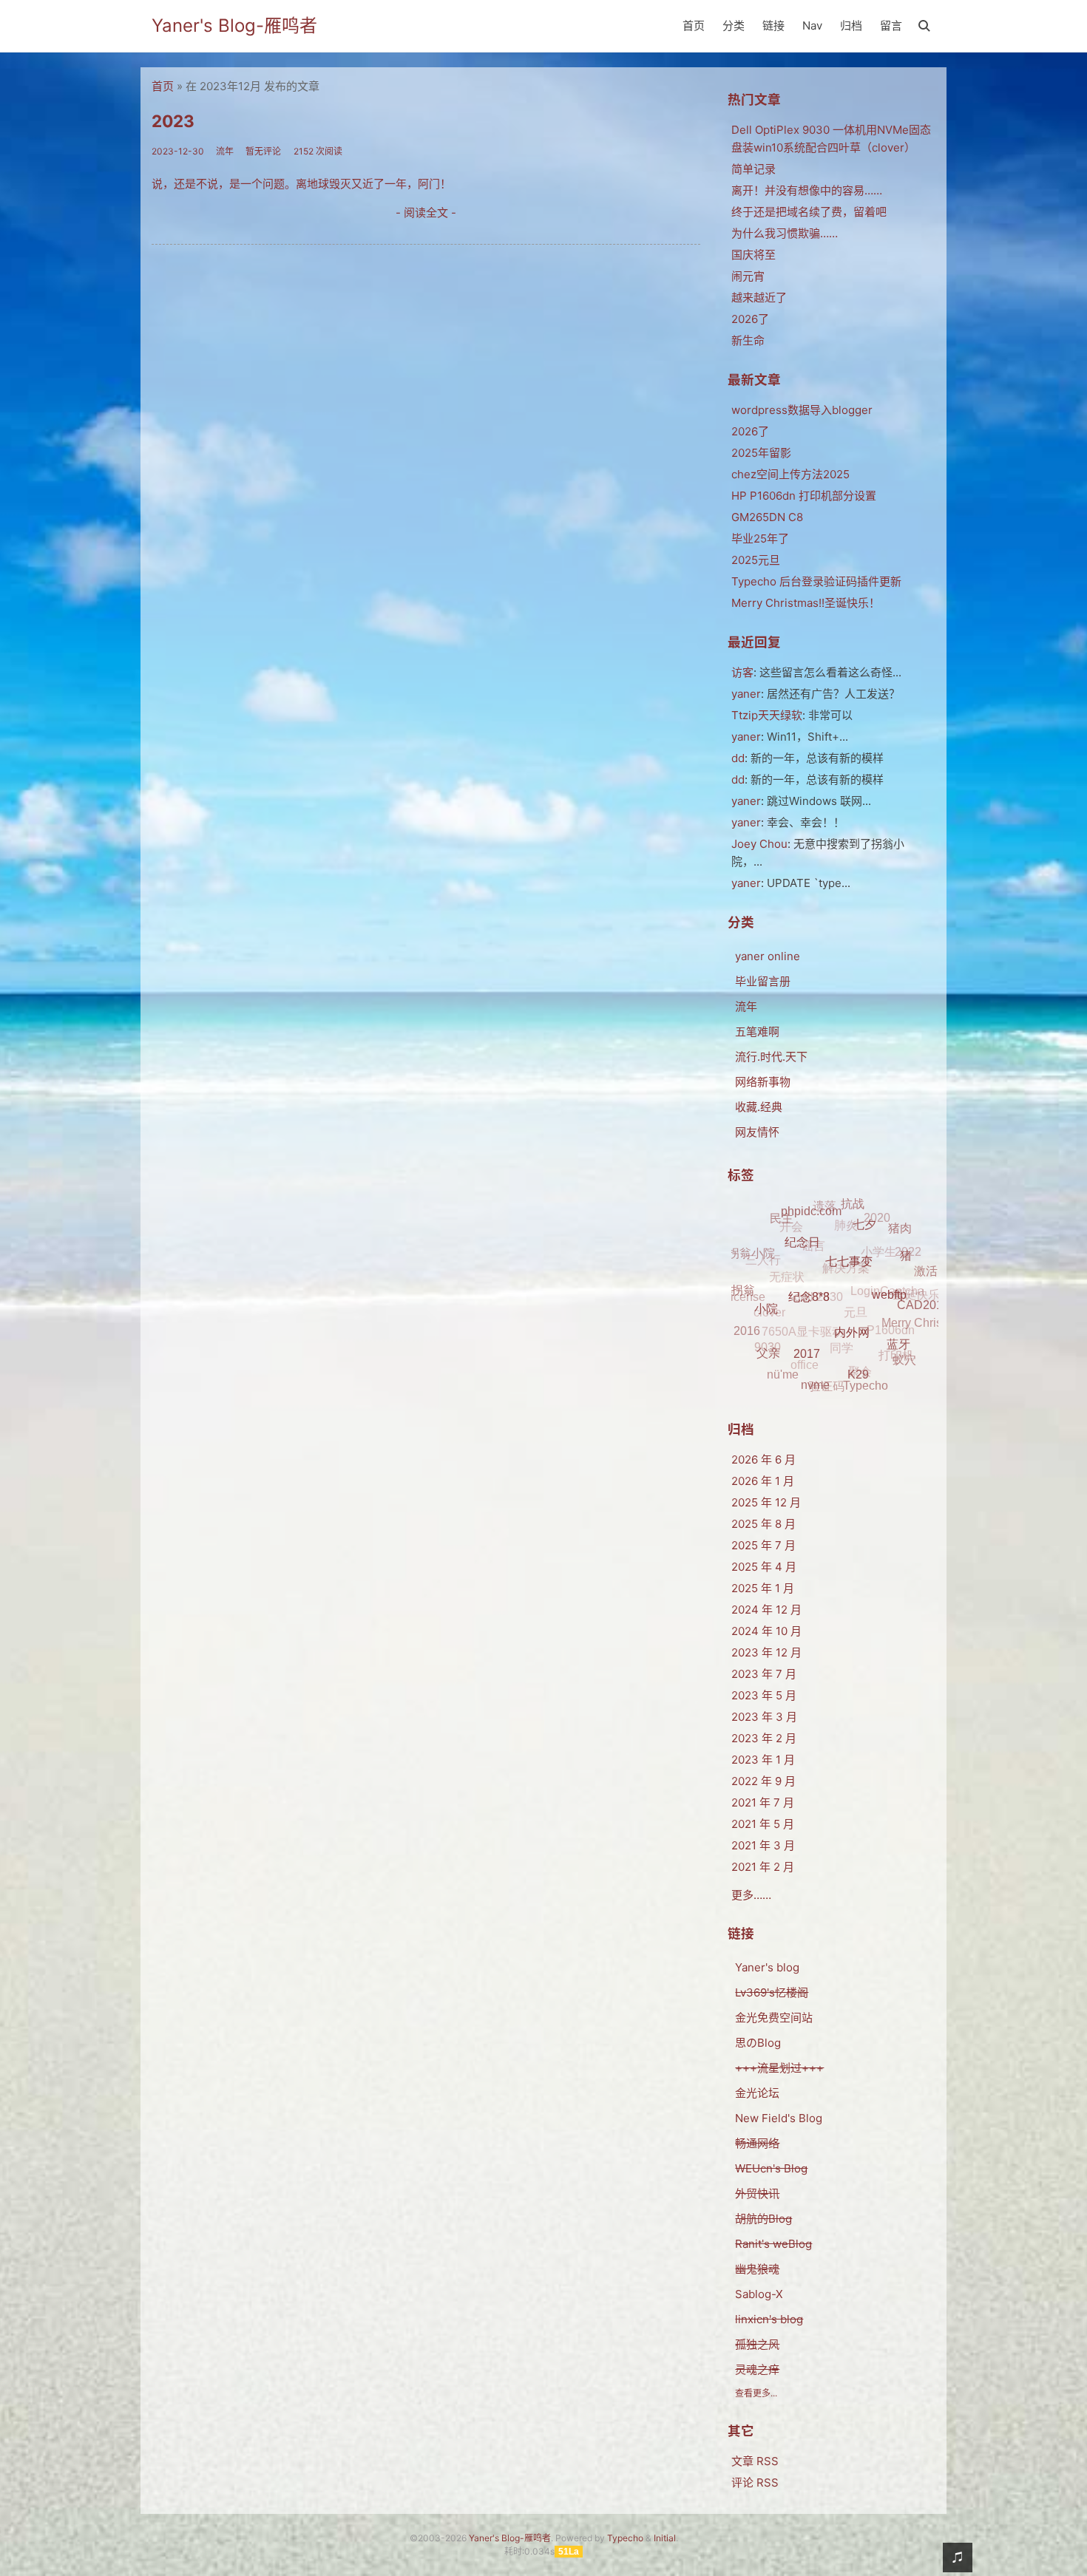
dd (738, 758)
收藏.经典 (759, 1107)
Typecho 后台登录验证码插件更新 (816, 581)
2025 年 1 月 (763, 1588)
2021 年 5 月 (763, 1824)
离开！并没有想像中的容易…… (807, 190)
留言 (891, 26)
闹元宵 (748, 276)
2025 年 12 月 (766, 1502)
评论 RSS (755, 2482)
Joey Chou (759, 844)
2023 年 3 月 (764, 1717)
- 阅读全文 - (426, 213)
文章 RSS (755, 2461)
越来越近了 (759, 298)
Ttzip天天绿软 (767, 715)
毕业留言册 (763, 981)
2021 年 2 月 (763, 1867)
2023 (173, 121)
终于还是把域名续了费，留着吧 (809, 212)
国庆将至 (754, 255)
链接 (773, 26)
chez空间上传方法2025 (790, 474)
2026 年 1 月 (763, 1481)
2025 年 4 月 (764, 1567)
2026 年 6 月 (763, 1459)
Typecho (625, 2538)
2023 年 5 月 (764, 1695)
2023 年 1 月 (763, 1760)
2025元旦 (756, 560)
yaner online (768, 956)
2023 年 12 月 (766, 1652)
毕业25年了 (760, 538)
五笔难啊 (757, 1032)
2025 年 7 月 (763, 1545)
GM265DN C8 (767, 517)
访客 (742, 672)
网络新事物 (763, 1082)
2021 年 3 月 (763, 1845)
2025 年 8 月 (763, 1524)
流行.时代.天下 (771, 1057)
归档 (851, 26)
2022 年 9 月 (763, 1781)
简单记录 (754, 169)
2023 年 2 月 (764, 1738)
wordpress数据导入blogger (802, 410)
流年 (746, 1006)
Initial (665, 2538)
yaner (746, 694)
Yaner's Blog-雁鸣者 (234, 26)
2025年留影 (761, 453)
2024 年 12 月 (766, 1610)
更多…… (751, 1895)
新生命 (748, 340)
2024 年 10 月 (766, 1631)
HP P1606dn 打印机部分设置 (804, 496)
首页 (694, 26)
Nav (812, 26)
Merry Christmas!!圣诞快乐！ (806, 603)
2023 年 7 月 (764, 1674)
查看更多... (756, 2393)
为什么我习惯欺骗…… (785, 233)
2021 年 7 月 (763, 1802)
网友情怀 (757, 1132)
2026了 (750, 319)
